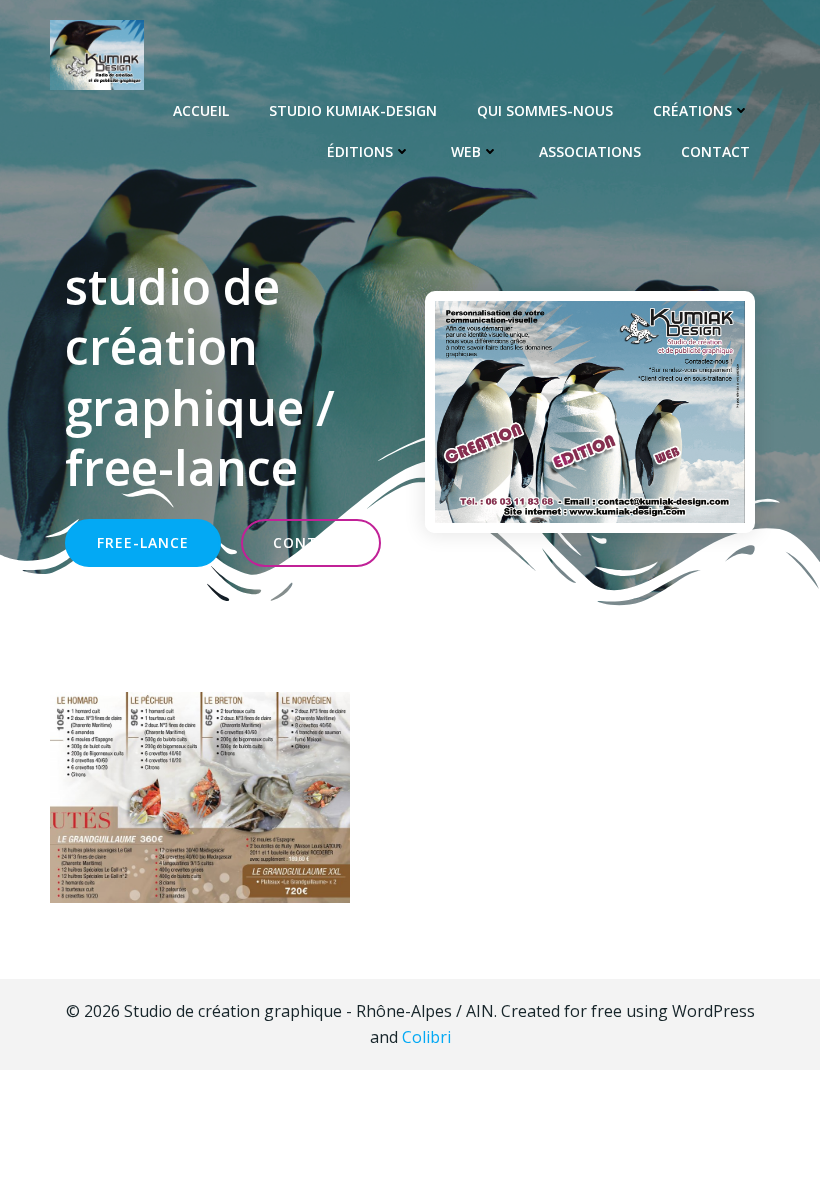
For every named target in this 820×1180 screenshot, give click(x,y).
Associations (590, 151)
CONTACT (715, 151)
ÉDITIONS (360, 151)
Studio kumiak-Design (353, 110)
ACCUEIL (201, 110)
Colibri (426, 1037)
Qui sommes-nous (545, 110)
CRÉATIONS (692, 110)
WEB (466, 151)
